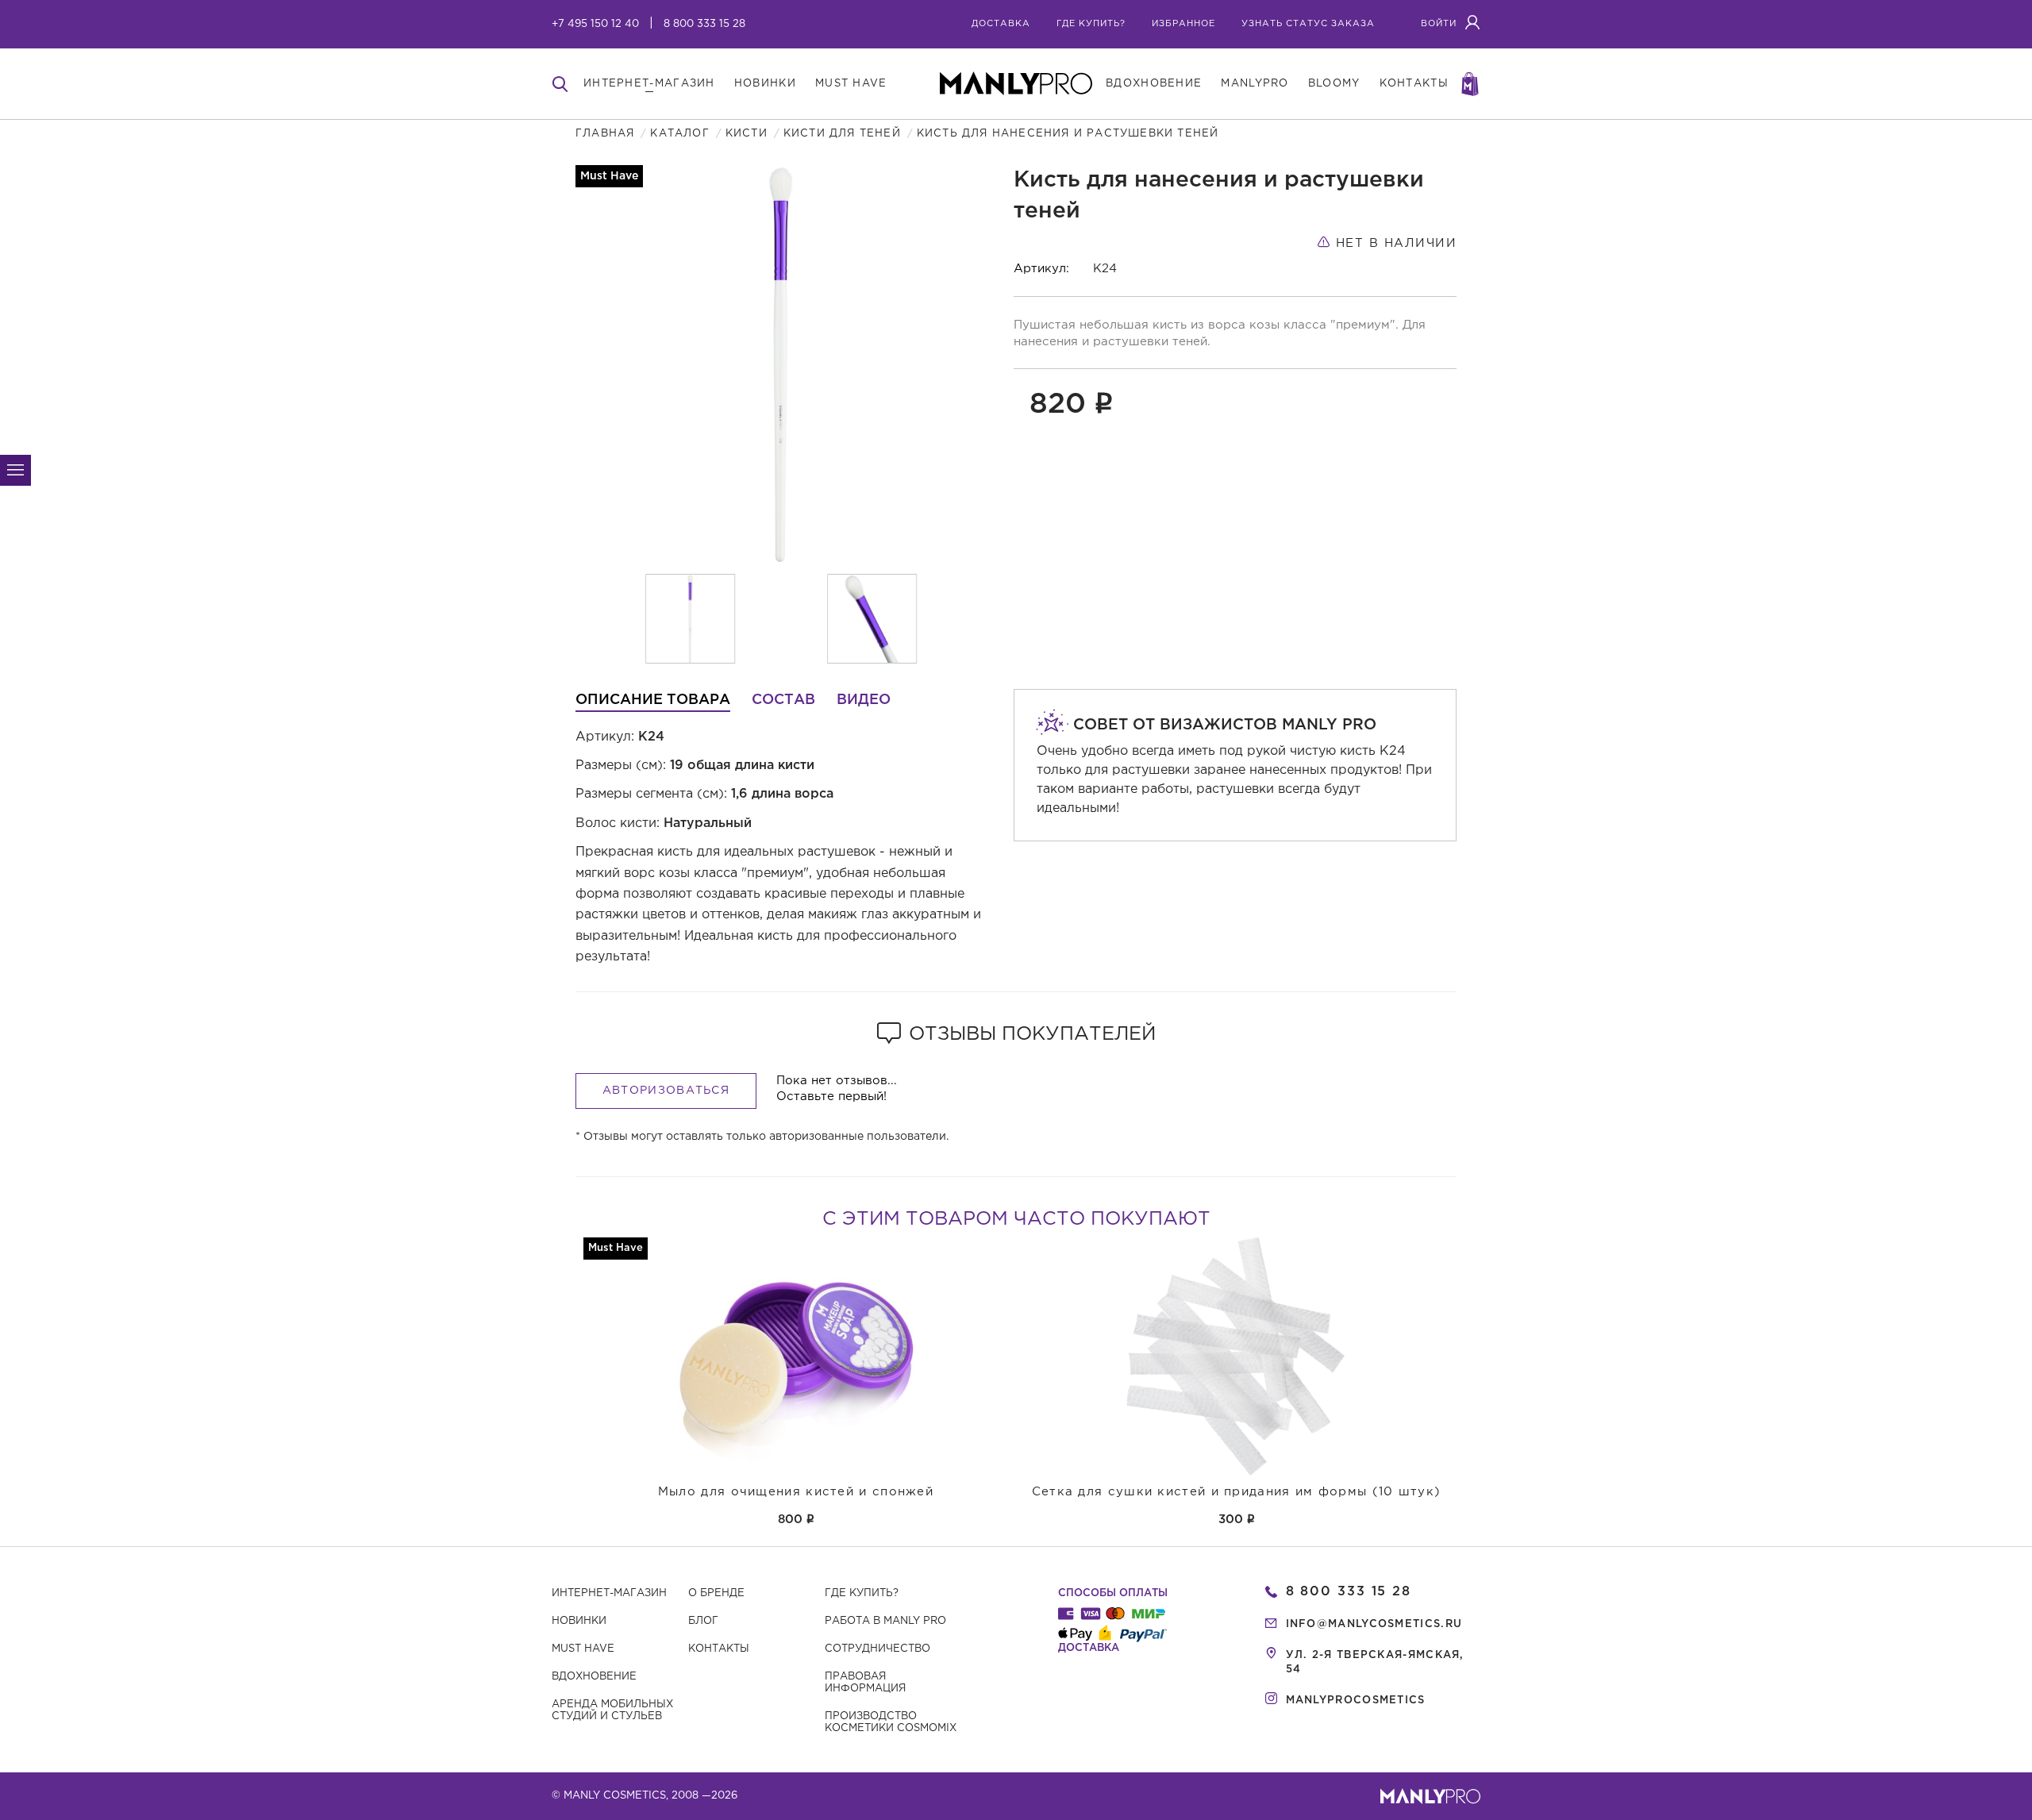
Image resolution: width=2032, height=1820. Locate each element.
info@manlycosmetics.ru (1374, 1624)
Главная (605, 134)
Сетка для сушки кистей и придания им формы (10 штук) (1237, 1492)
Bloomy (1334, 84)
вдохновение (1154, 84)
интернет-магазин (649, 84)
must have (851, 84)
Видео (864, 700)
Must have (583, 1649)
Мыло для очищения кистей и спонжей (796, 1492)
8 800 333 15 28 (704, 24)
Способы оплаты (1113, 1593)
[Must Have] (796, 1356)
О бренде (716, 1593)
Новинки (579, 1621)
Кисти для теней (842, 134)
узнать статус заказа (1308, 24)
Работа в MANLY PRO (885, 1621)
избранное (1183, 24)
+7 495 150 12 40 (595, 24)
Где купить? (862, 1593)
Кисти (747, 134)
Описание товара (653, 700)
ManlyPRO (1255, 84)
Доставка (1001, 24)
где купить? (1091, 24)
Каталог (679, 134)
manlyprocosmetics (1356, 1701)
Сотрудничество (877, 1649)
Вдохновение (594, 1677)
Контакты (719, 1649)
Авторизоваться (666, 1091)
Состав (783, 700)
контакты (1414, 84)
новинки (765, 84)
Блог (703, 1621)
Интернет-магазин (609, 1593)
